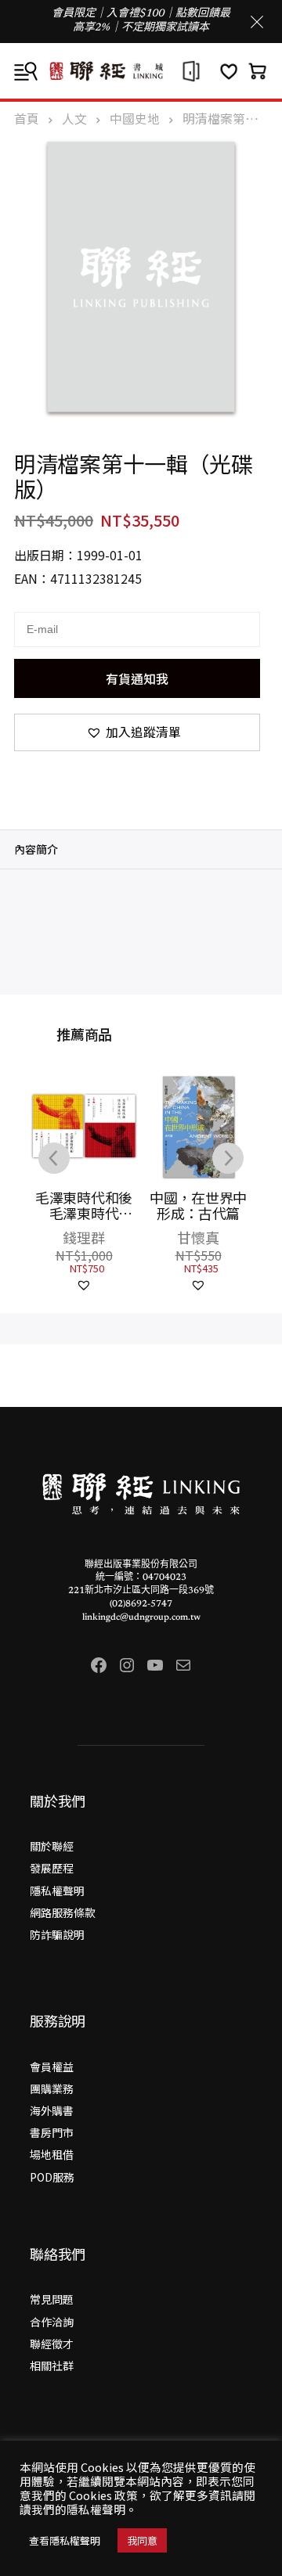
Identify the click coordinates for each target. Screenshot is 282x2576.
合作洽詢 (52, 2322)
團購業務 (52, 2089)
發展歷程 (52, 1868)
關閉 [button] (257, 22)
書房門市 (52, 2132)
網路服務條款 (63, 1912)
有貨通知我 (137, 678)
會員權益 (52, 2067)
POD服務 (52, 2177)
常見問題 (52, 2299)
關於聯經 (52, 1846)
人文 (74, 119)
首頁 (27, 119)
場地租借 (52, 2154)
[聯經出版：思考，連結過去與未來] (141, 71)
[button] (137, 732)
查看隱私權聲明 (65, 2540)
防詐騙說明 (57, 1934)
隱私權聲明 (57, 1891)
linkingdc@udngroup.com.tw (141, 1617)
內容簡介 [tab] (36, 849)
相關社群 (52, 2366)
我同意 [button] (142, 2540)
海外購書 (52, 2110)
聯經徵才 (52, 2344)
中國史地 (135, 119)
